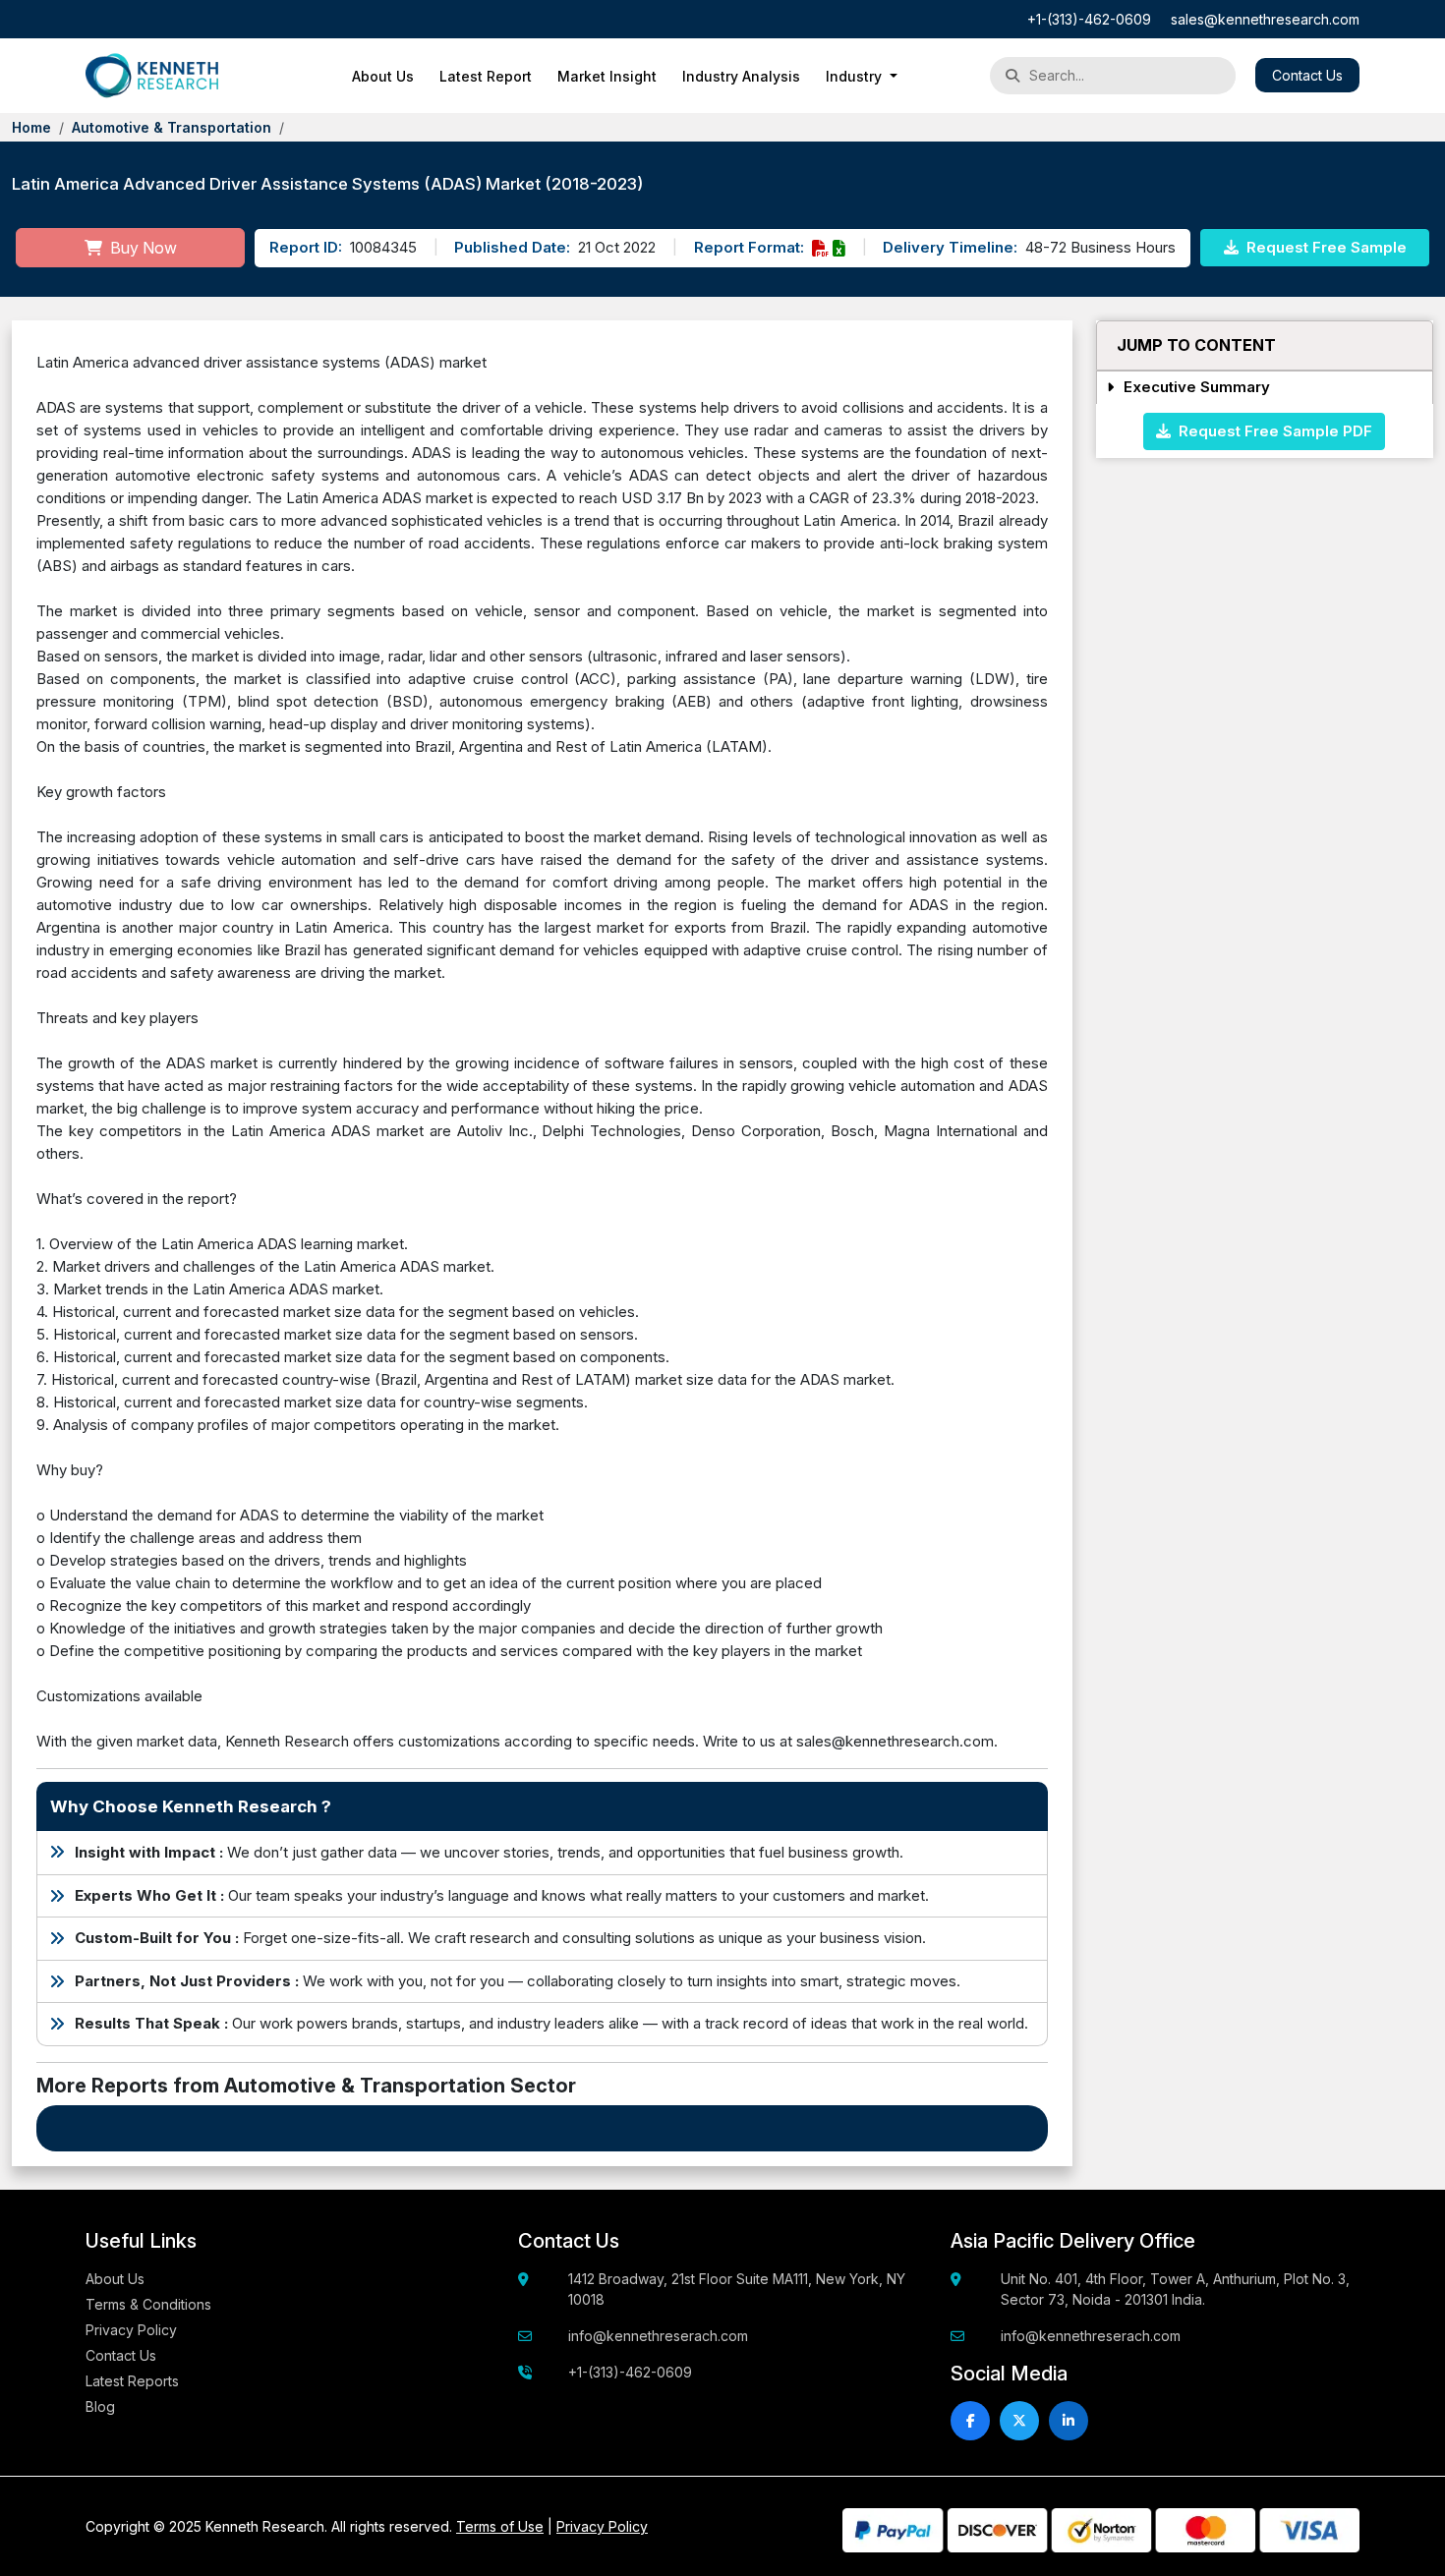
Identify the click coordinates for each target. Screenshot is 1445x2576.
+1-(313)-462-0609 (1089, 19)
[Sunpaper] (152, 76)
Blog (100, 2406)
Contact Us (1307, 75)
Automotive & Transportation (172, 127)
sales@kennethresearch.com (1265, 19)
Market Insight (607, 76)
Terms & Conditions (148, 2304)
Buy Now (142, 248)
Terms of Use (500, 2526)
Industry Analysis (741, 76)
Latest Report (486, 76)
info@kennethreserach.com (658, 2336)
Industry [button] (856, 76)
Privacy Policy (131, 2330)
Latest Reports (132, 2381)
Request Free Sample (1325, 247)
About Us (383, 76)
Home (31, 127)
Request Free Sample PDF (1272, 430)
